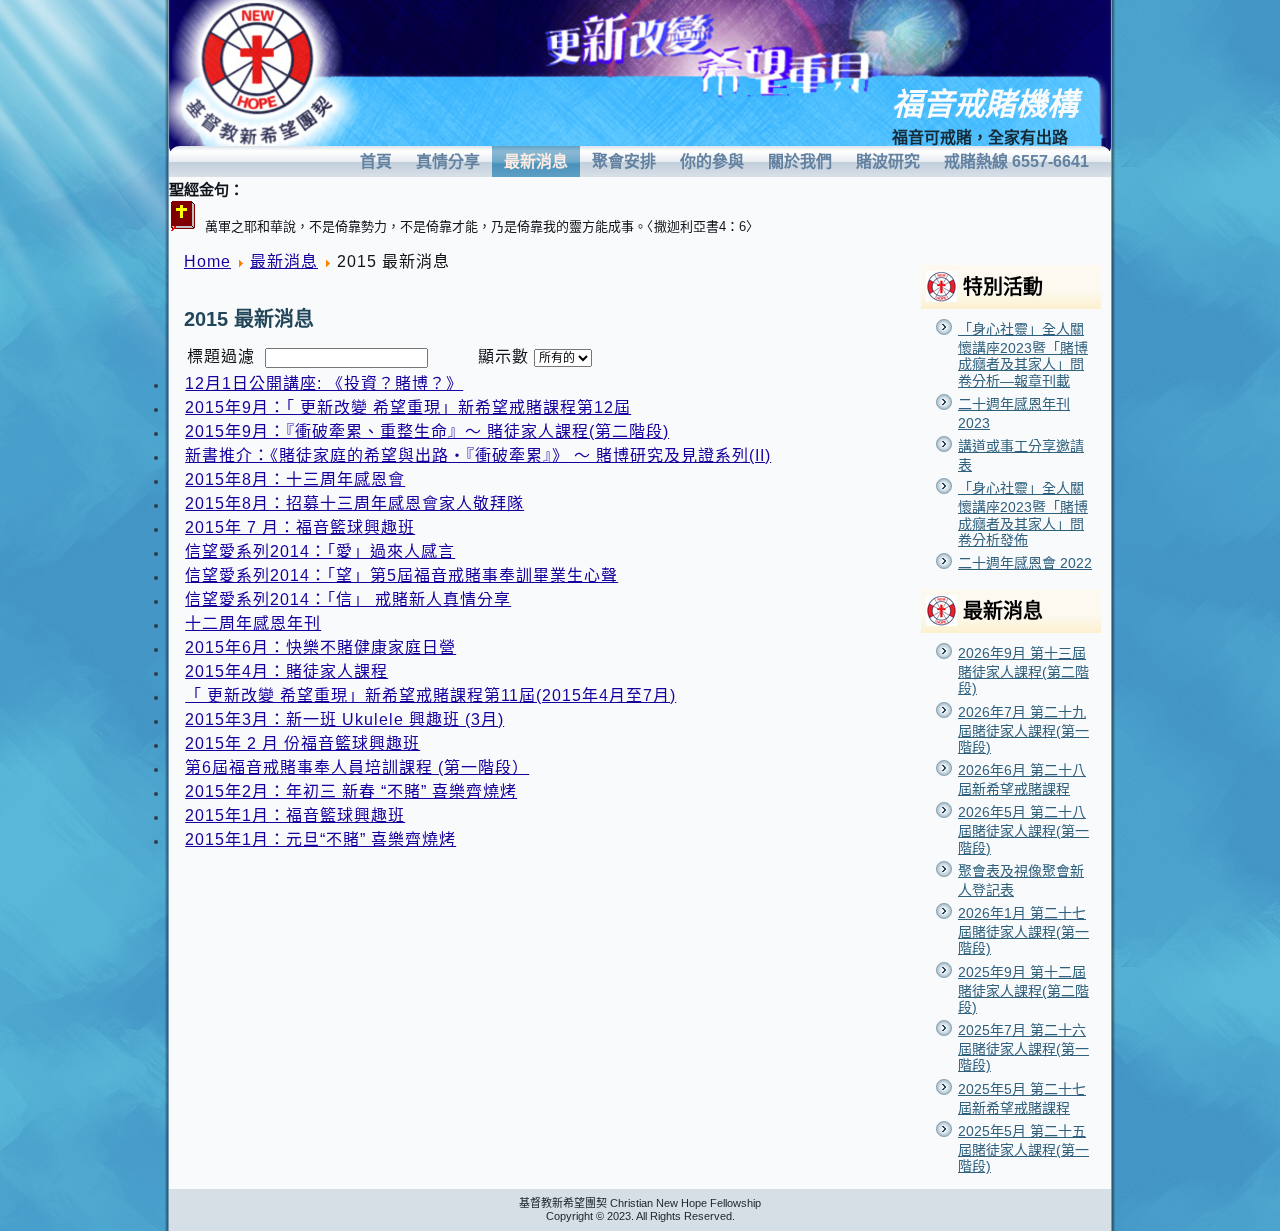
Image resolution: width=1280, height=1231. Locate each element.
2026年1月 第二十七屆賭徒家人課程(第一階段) (1023, 930)
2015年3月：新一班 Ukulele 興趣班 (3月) (344, 719)
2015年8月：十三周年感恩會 (295, 479)
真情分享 (448, 161)
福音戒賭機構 (985, 104)
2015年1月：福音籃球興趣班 (295, 815)
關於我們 (800, 161)
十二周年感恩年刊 (253, 623)
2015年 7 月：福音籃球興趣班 (300, 527)
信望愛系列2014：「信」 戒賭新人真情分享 (348, 599)
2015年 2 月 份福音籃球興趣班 (302, 743)
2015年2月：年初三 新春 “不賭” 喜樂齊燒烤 (351, 791)
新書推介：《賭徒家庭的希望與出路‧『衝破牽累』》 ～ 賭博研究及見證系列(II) (478, 455)
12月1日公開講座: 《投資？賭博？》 (324, 383)
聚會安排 (624, 161)
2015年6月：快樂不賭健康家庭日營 (320, 647)
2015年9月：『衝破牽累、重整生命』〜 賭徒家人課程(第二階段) (427, 431)
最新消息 (536, 161)
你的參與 (712, 161)
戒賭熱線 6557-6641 (1016, 161)
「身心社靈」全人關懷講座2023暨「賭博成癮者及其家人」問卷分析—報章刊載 (1023, 355)
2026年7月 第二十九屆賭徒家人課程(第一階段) (1023, 729)
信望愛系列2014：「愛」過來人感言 (320, 551)
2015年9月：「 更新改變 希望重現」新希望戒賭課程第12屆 (408, 407)
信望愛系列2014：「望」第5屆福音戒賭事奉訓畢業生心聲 (401, 575)
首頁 (376, 161)
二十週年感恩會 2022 (1025, 563)
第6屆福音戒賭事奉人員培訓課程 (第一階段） (357, 767)
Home (207, 261)
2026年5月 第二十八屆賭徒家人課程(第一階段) (1023, 829)
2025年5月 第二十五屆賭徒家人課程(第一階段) (1023, 1148)
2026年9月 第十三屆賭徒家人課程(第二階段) (1023, 670)
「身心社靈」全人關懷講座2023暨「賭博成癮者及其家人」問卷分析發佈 (1023, 514)
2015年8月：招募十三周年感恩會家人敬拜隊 (354, 503)
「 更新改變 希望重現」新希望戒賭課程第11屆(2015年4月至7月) (430, 695)
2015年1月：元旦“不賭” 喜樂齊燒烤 (320, 839)
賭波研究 (888, 161)
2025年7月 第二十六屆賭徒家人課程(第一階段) (1023, 1047)
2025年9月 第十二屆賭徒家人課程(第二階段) (1023, 989)
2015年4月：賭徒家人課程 (286, 671)
